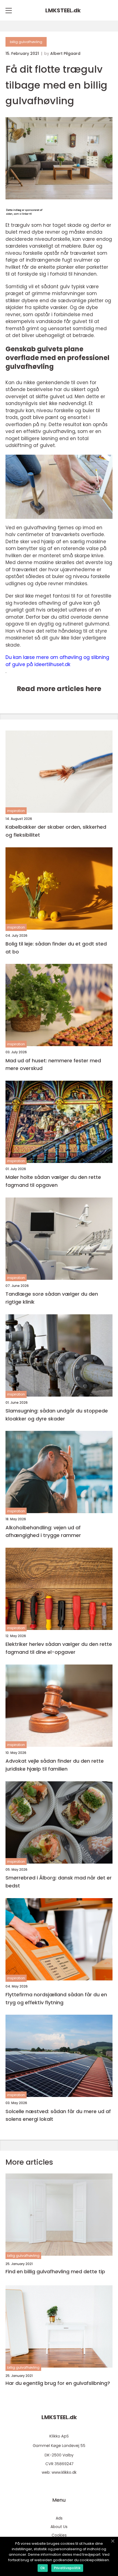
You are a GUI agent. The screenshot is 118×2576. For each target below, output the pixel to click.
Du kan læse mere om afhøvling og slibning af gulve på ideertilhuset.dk (57, 661)
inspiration (16, 811)
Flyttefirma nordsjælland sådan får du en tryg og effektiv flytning (56, 1998)
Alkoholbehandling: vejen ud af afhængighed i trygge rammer (43, 1532)
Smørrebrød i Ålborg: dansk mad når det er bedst (59, 1882)
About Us (59, 2527)
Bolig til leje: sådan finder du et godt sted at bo (56, 948)
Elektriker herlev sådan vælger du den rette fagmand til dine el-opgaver (59, 1648)
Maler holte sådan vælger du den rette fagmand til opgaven (53, 1181)
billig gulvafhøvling (26, 42)
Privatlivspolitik (67, 2568)
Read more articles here (59, 689)
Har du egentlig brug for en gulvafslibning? (58, 2383)
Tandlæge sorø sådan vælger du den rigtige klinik (52, 1298)
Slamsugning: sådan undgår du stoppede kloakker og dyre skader (57, 1415)
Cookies (59, 2535)
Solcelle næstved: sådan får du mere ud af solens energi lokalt (58, 2115)
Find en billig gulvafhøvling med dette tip (55, 2272)
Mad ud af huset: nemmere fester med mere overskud (53, 1065)
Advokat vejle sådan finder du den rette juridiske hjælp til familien (55, 1765)
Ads (59, 2518)
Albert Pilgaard (65, 53)
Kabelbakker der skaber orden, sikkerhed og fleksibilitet (56, 831)
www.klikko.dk (64, 2472)
